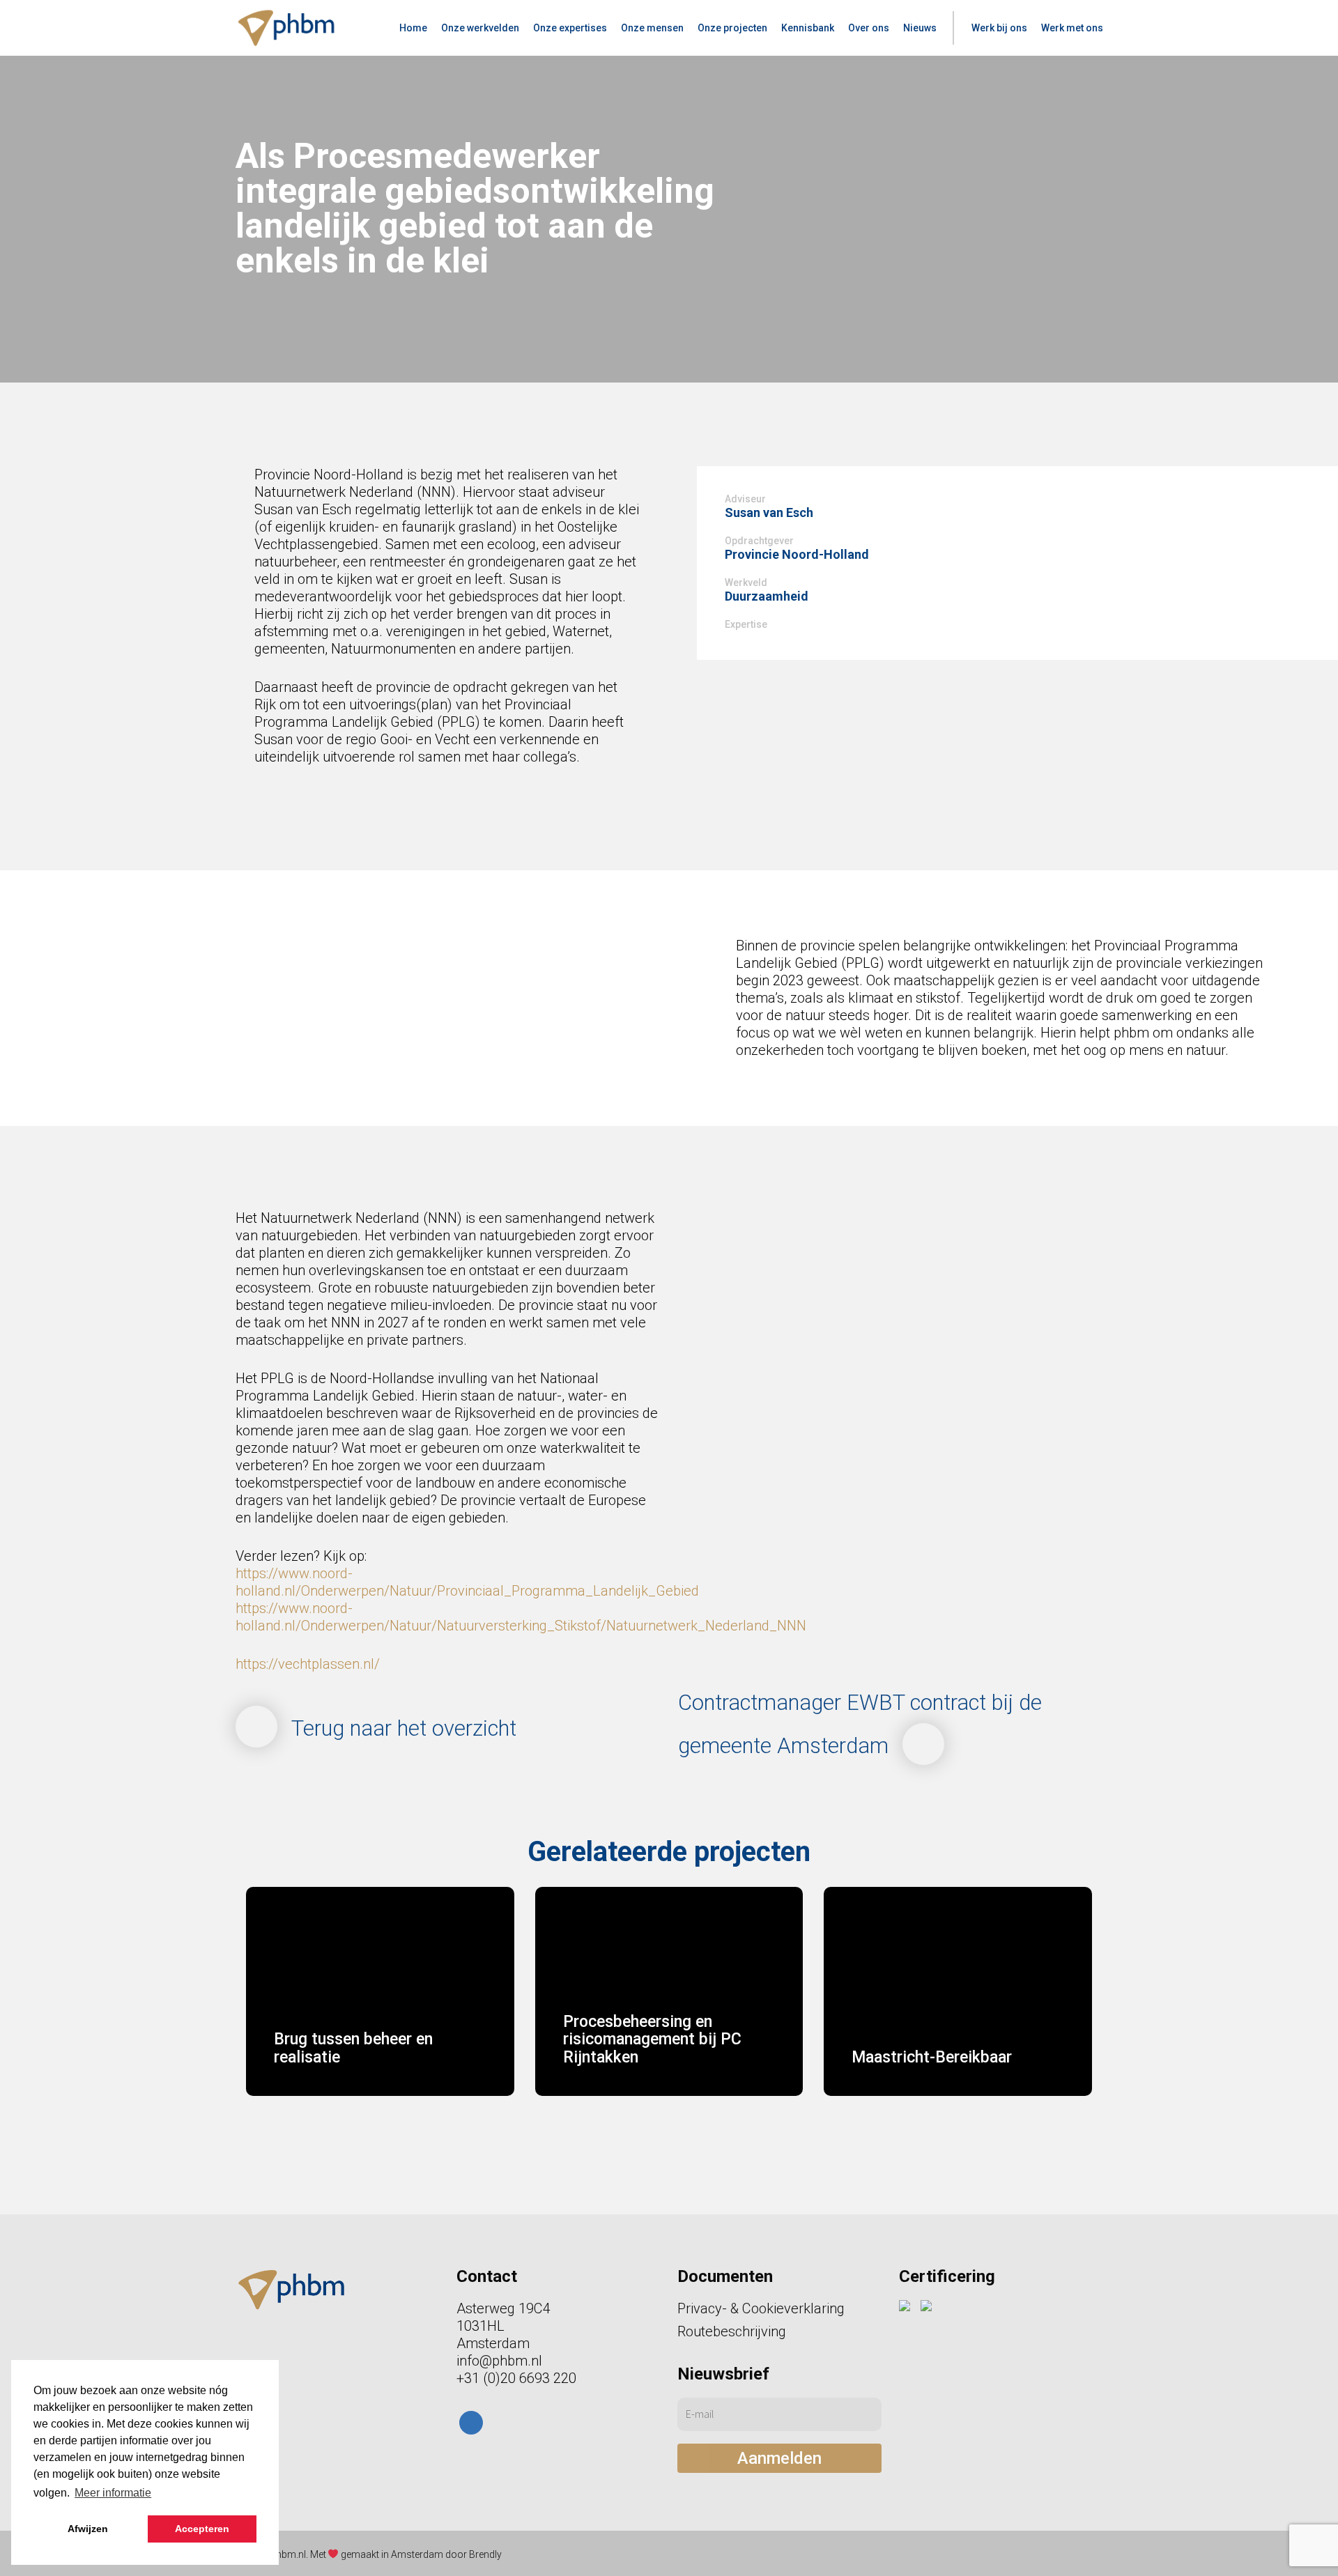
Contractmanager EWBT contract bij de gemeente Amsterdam (860, 1724)
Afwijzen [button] (88, 2529)
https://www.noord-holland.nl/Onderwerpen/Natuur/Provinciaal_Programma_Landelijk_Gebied (467, 1582)
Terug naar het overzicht (404, 1728)
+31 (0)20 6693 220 (516, 2378)
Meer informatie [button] (113, 2493)
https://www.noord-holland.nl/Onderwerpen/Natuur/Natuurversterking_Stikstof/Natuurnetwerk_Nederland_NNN (521, 1617)
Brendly (485, 2554)
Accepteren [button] (202, 2529)
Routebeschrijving (732, 2331)
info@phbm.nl (499, 2361)
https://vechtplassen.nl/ (308, 1664)
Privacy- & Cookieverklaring (761, 2308)
